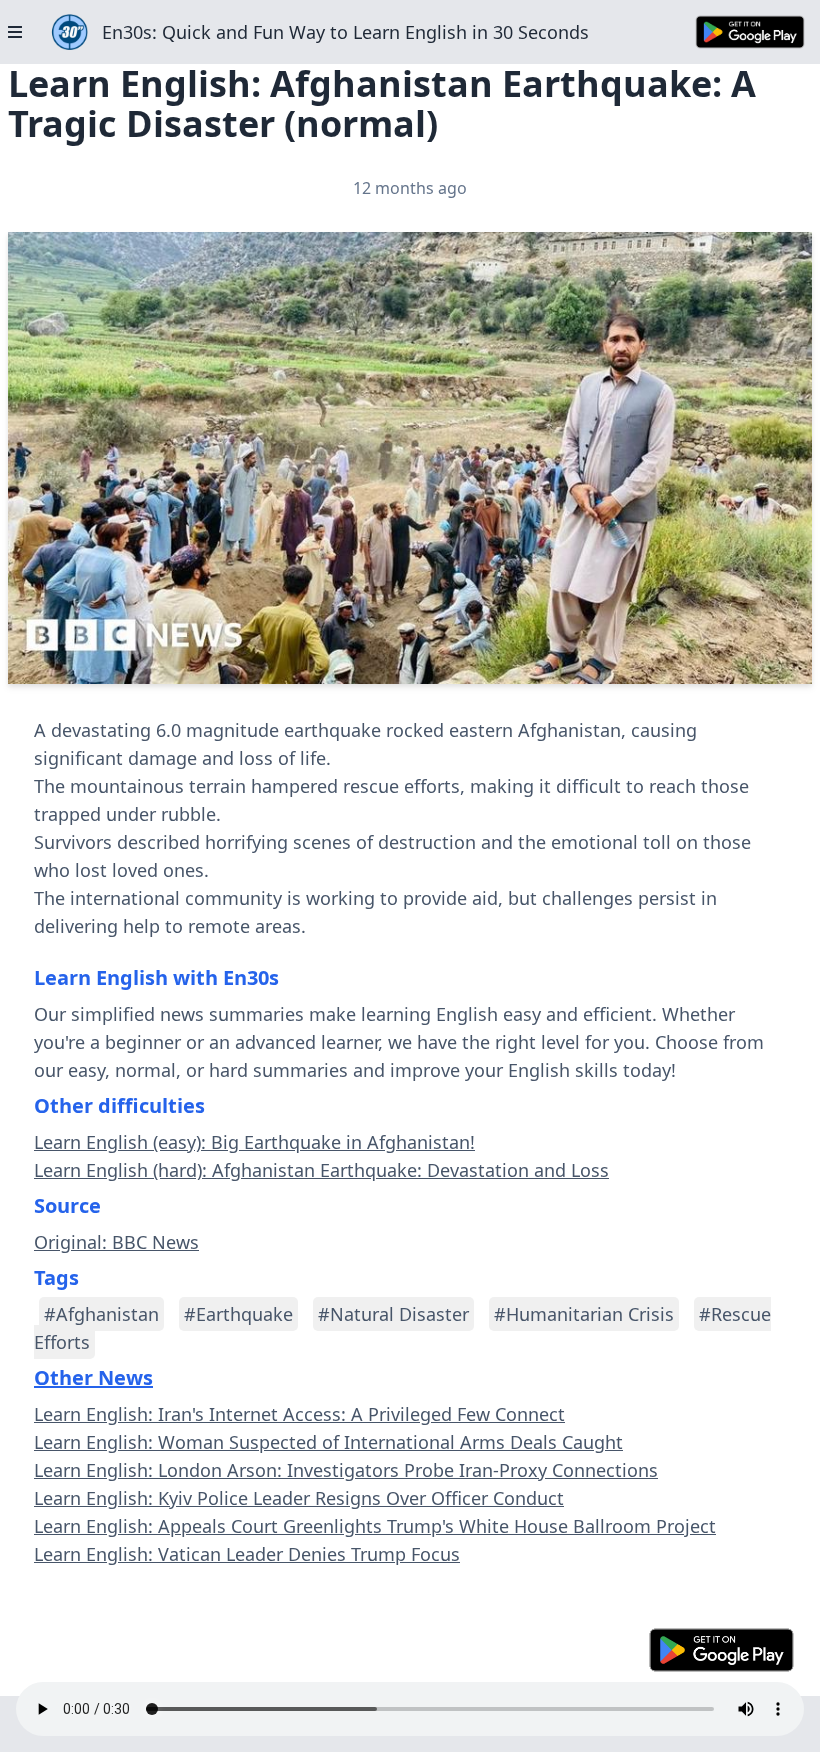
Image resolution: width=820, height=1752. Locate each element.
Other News (93, 1377)
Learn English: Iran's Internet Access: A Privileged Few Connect (299, 1414)
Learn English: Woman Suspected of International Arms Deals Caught (328, 1442)
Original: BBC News (116, 1242)
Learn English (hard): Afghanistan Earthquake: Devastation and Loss (321, 1170)
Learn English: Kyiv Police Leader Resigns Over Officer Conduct (299, 1498)
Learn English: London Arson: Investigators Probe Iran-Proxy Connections (346, 1470)
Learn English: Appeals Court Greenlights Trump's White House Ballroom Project (375, 1526)
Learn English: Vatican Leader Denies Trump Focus (247, 1554)
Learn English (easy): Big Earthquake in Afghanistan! (254, 1142)
